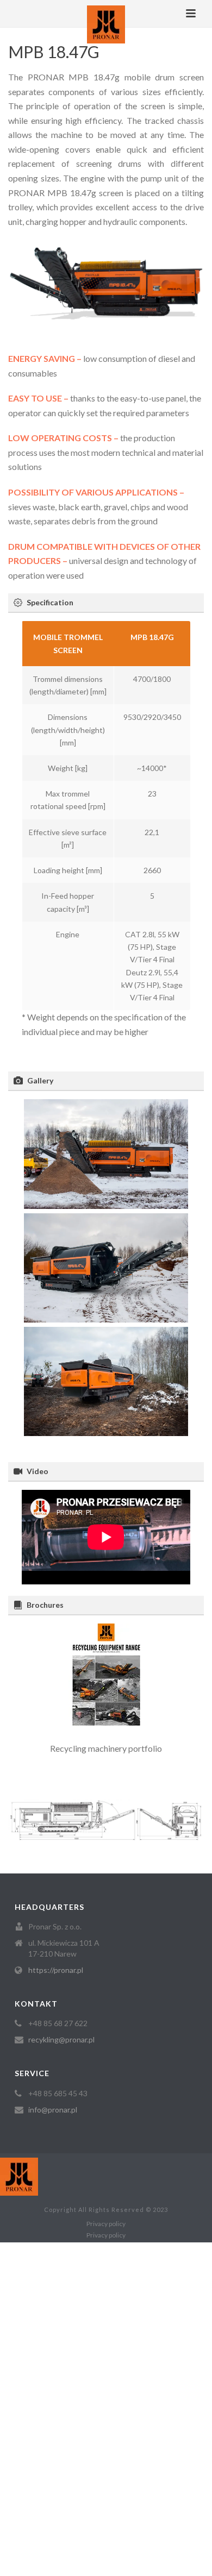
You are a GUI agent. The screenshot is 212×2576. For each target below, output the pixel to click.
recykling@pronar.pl (61, 2039)
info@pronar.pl (53, 2110)
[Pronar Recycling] (106, 24)
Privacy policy (106, 2224)
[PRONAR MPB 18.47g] (106, 1154)
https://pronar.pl (56, 1970)
